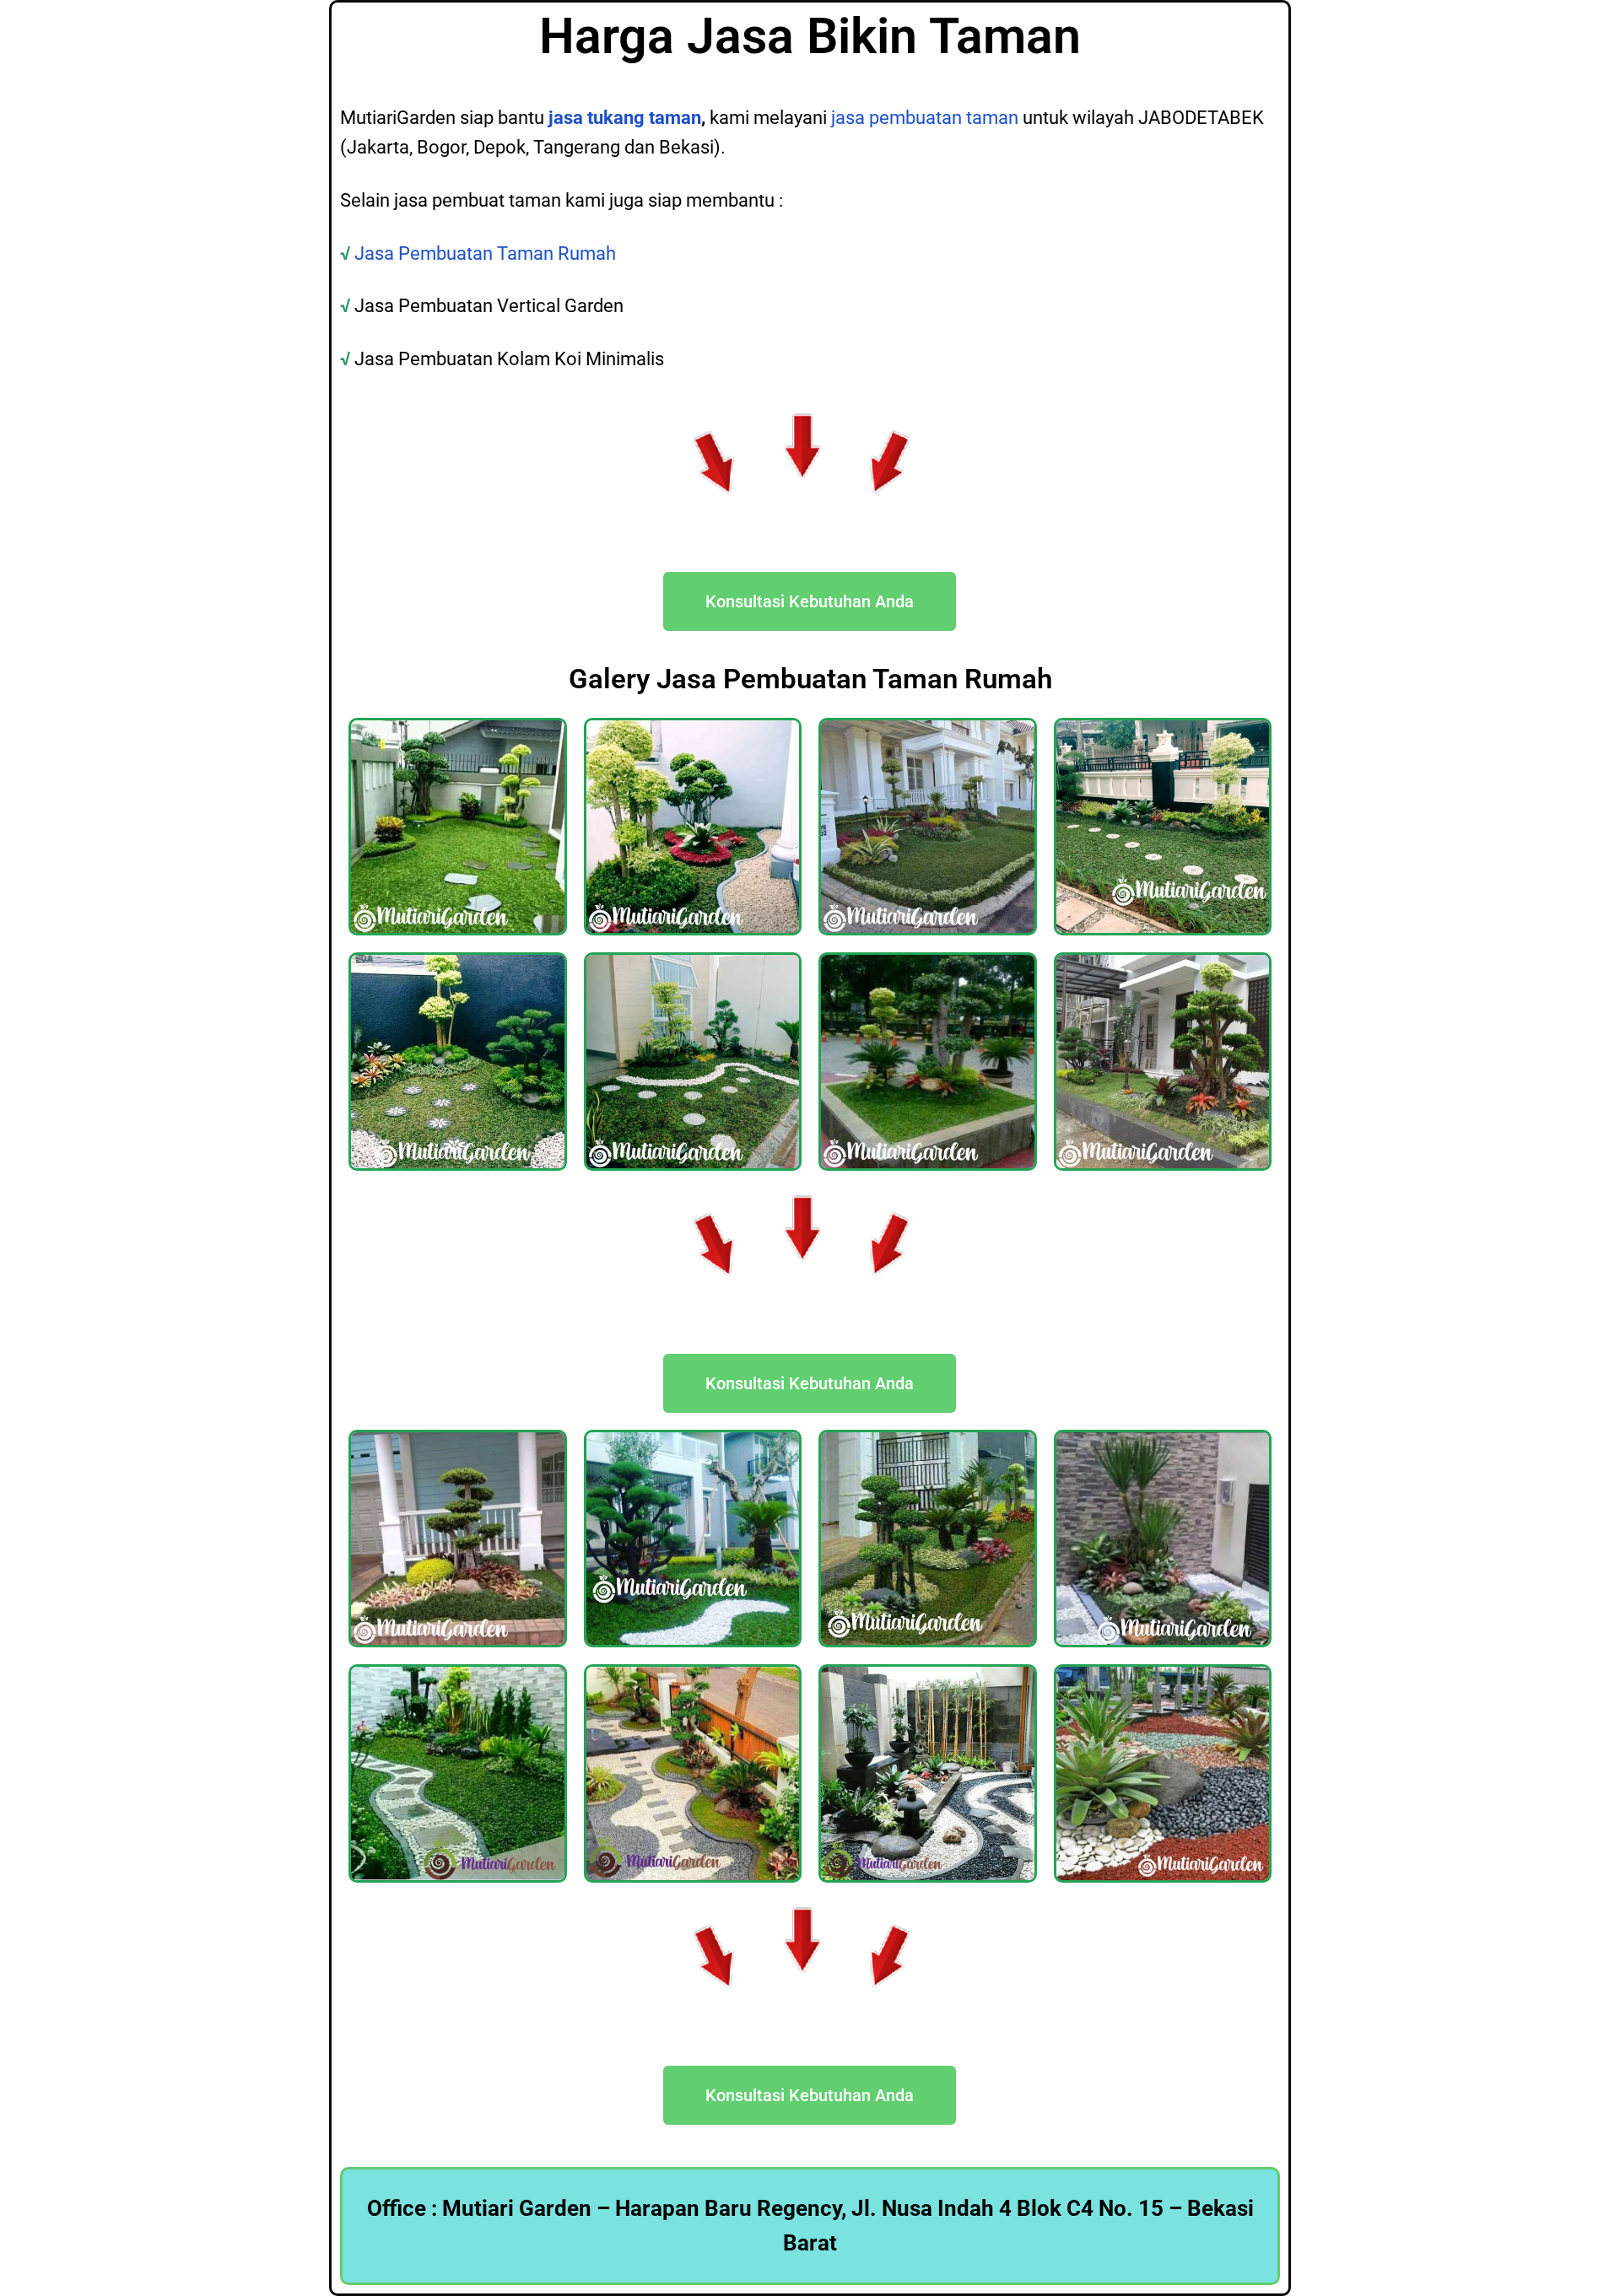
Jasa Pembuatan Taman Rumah (487, 253)
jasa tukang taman (625, 118)
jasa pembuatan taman (925, 118)
